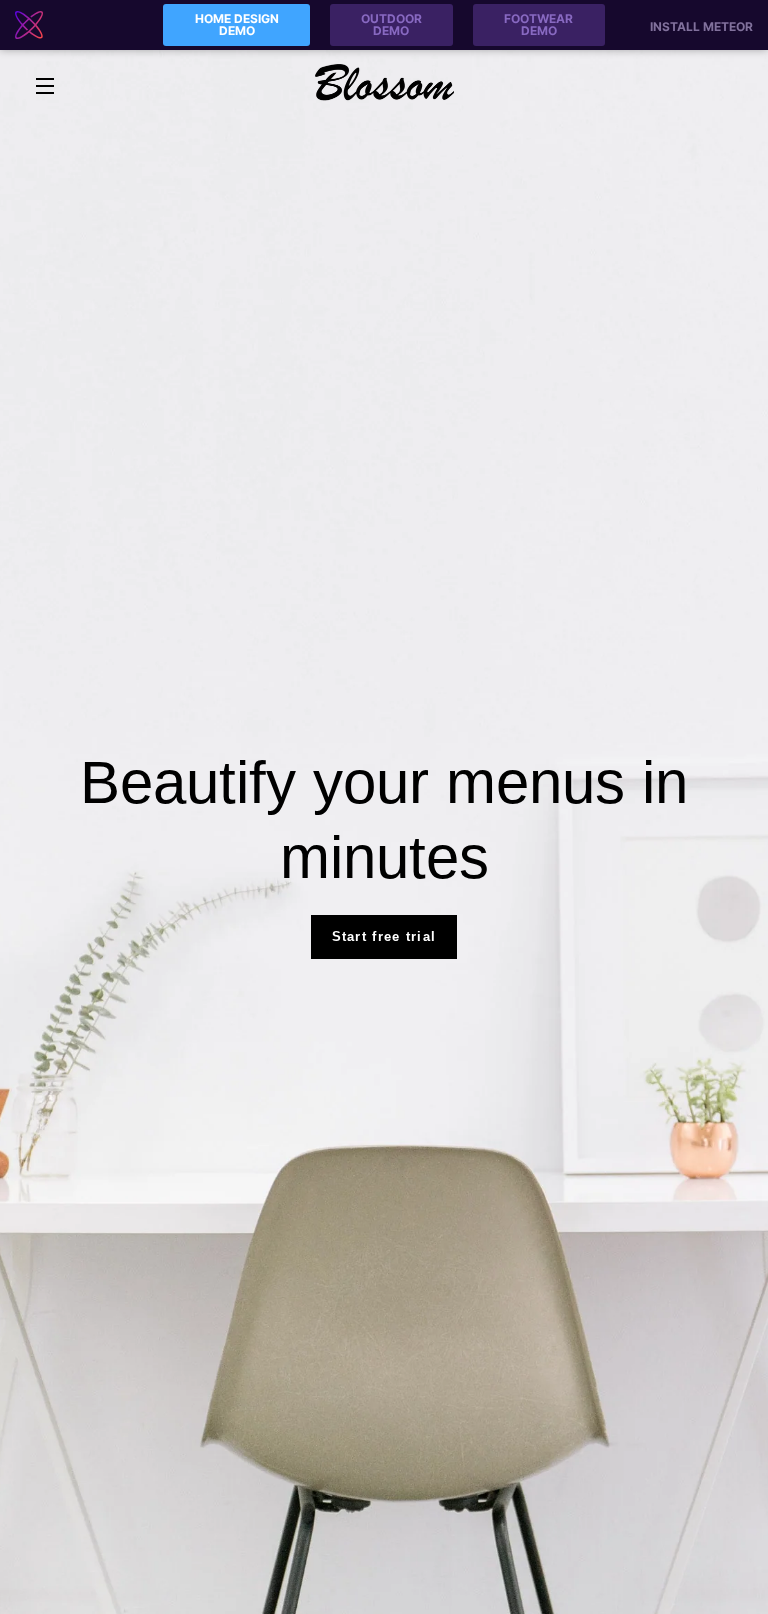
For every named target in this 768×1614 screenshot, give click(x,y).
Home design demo (237, 24)
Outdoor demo (391, 24)
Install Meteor (701, 26)
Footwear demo (538, 24)
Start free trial (384, 936)
